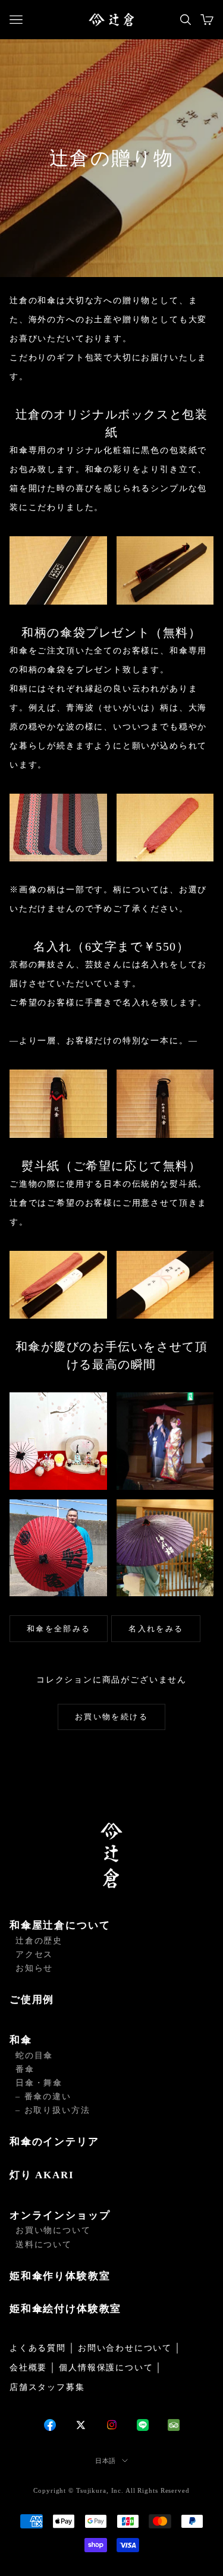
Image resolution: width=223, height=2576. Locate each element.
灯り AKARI (42, 2175)
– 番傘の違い (43, 2097)
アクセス (34, 1954)
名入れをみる (156, 1629)
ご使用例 (32, 2000)
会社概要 (28, 2368)
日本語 (106, 2461)
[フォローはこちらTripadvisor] (174, 2425)
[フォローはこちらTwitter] (81, 2425)
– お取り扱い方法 (53, 2110)
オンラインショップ (60, 2215)
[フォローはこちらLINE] (143, 2425)
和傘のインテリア (54, 2142)
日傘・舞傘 (39, 2083)
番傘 (25, 2069)
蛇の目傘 (34, 2056)
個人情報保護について (106, 2368)
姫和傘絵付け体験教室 (65, 2309)
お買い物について (53, 2230)
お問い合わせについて (125, 2348)
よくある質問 (38, 2348)
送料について (44, 2245)
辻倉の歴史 (39, 1941)
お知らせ (34, 1968)
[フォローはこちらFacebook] (50, 2425)
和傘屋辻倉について (60, 1925)
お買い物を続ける (111, 1717)
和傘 (21, 2040)
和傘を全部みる (59, 1629)
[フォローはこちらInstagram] (112, 2425)
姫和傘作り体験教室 (60, 2276)
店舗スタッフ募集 (47, 2387)
